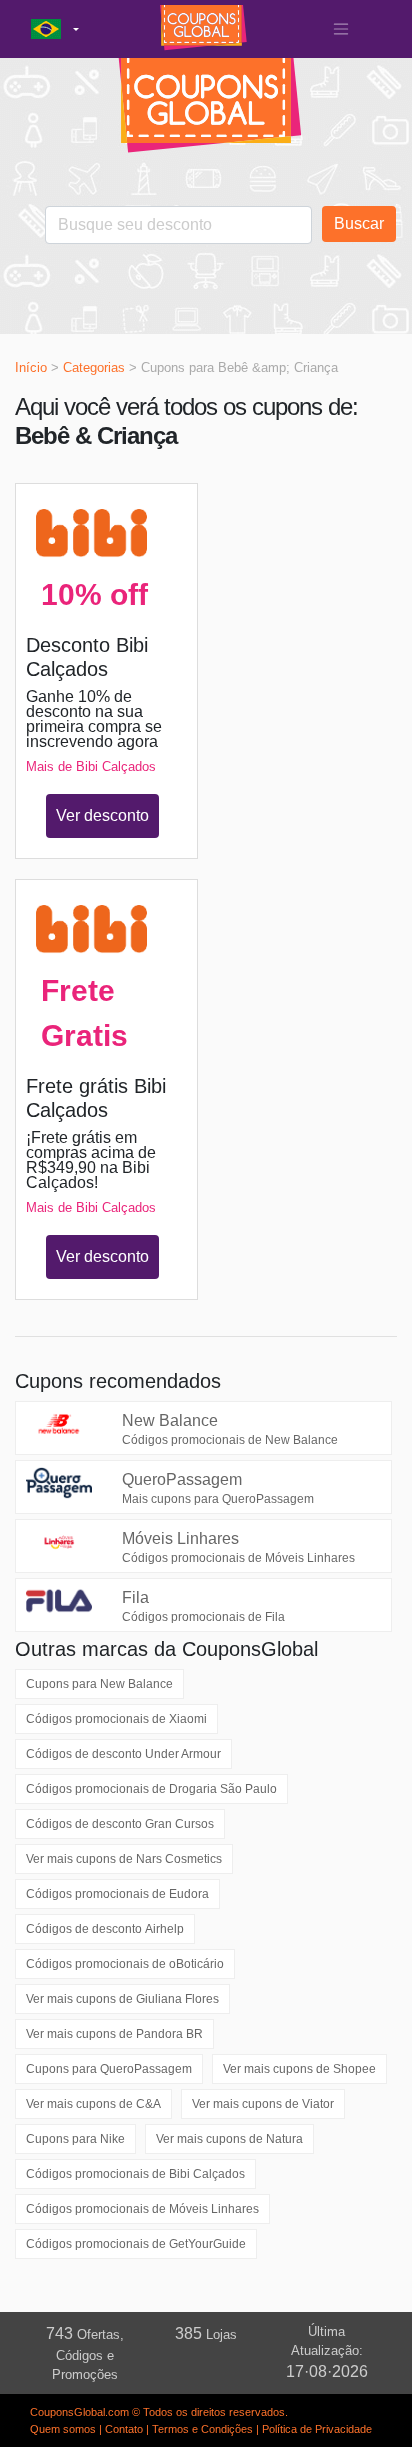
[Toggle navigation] (341, 29)
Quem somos (63, 2429)
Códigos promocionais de (116, 1719)
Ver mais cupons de (124, 1859)
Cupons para (99, 1684)
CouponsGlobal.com (79, 2412)
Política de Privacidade (317, 2429)
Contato (124, 2429)
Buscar (359, 223)
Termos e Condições (202, 2429)
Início (31, 367)
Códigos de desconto (123, 1754)
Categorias (94, 367)
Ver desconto (102, 815)
